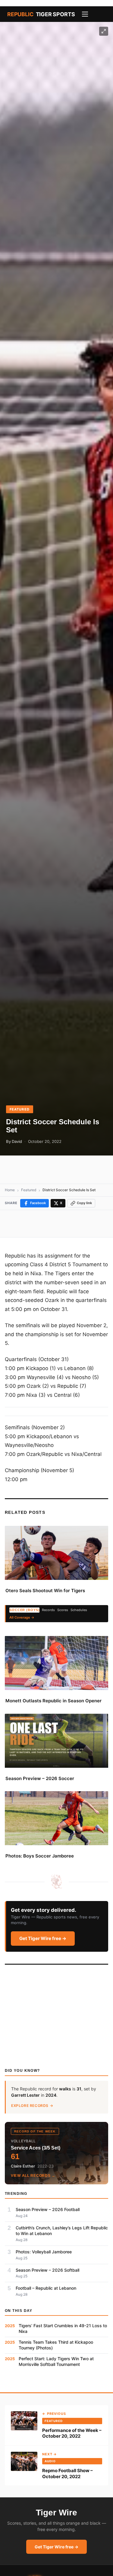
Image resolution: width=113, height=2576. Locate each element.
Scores (63, 1610)
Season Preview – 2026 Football (48, 2209)
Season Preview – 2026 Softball (47, 2270)
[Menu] (85, 14)
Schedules (79, 1610)
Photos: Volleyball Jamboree (44, 2252)
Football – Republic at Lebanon (46, 2288)
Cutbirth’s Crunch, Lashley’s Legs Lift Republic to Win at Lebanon (62, 2231)
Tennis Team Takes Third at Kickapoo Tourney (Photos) (56, 2345)
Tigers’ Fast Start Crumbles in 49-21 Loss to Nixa (63, 2328)
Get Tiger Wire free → (43, 1938)
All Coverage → (22, 1617)
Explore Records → (32, 2106)
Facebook (38, 1203)
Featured (20, 1109)
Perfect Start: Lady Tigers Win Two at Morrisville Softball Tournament (56, 2361)
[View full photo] (104, 31)
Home (10, 1190)
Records (48, 1610)
